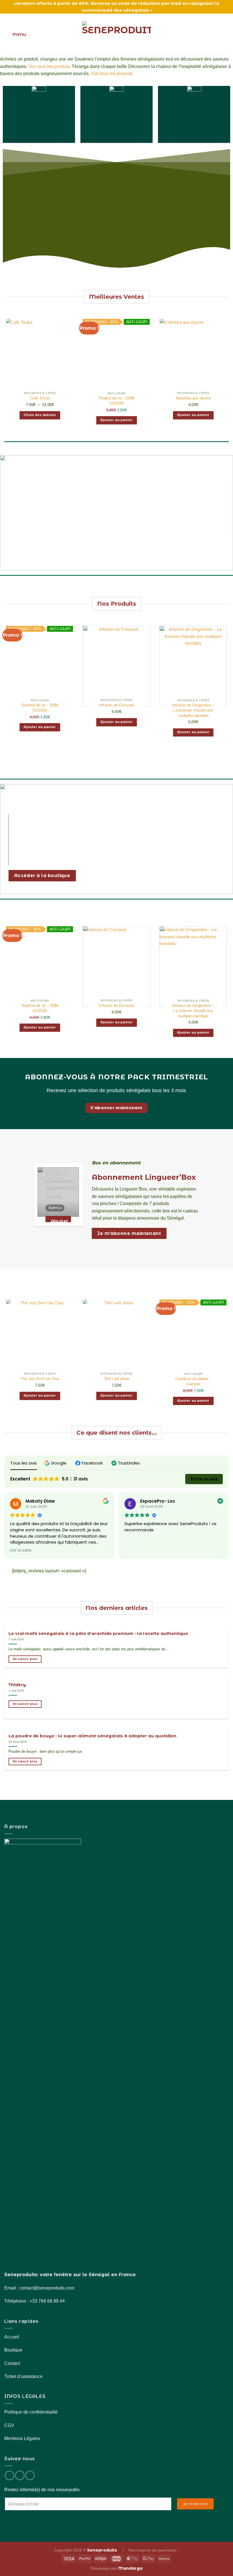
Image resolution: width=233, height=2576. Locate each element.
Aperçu (55, 1208)
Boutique (13, 2350)
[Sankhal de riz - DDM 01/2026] (40, 666)
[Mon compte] (216, 35)
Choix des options (40, 415)
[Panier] (226, 35)
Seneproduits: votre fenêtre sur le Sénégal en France (70, 2275)
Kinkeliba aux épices (193, 398)
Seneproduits (103, 2550)
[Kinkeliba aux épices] (193, 359)
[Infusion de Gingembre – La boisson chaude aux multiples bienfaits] (193, 667)
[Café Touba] (40, 359)
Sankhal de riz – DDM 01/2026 (40, 708)
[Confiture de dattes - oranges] (193, 1340)
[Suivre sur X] (30, 2475)
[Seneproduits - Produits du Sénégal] (116, 35)
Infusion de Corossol (116, 705)
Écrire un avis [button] (204, 1479)
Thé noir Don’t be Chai (40, 1379)
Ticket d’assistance (23, 2376)
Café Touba (40, 398)
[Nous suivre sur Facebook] (10, 2475)
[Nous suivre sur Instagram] (20, 2475)
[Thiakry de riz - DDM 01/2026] (116, 359)
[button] (56, 1463)
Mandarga (130, 2568)
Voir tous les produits (49, 66)
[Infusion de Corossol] (116, 666)
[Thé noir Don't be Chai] (40, 1340)
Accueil (12, 2337)
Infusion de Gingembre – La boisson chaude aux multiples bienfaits (193, 710)
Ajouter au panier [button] (116, 420)
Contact (12, 2363)
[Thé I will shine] (116, 1340)
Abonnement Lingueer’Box (61, 1184)
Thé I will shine (116, 1379)
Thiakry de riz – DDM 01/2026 (116, 401)
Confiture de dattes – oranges (193, 1381)
